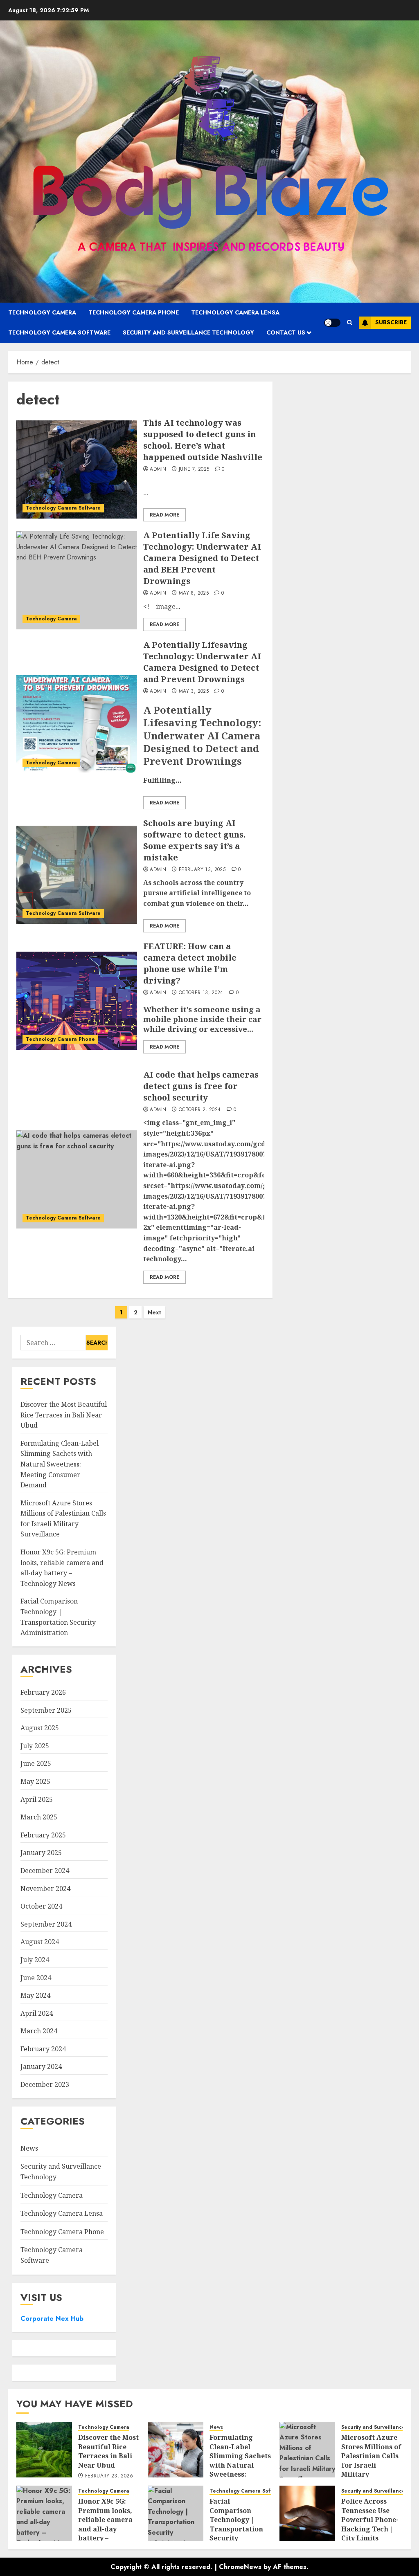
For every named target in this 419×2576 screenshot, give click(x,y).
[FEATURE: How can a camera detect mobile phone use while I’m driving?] (77, 1001)
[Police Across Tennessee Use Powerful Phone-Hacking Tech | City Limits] (307, 2513)
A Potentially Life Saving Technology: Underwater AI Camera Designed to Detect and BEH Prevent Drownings (202, 558)
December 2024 (45, 1871)
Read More (164, 515)
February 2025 (43, 1835)
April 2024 (37, 2013)
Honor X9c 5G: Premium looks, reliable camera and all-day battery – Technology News (108, 2524)
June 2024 (36, 1978)
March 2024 (39, 2031)
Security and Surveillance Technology (188, 332)
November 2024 (45, 1889)
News (29, 2148)
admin (158, 469)
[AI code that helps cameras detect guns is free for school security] (77, 1179)
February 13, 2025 (202, 870)
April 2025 (37, 1799)
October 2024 (41, 1906)
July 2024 (35, 1960)
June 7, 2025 (194, 469)
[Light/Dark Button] (332, 323)
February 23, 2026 (109, 2476)
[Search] (350, 322)
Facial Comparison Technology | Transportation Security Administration (236, 2524)
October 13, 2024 (201, 993)
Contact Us (286, 332)
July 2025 (35, 1746)
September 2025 (46, 1710)
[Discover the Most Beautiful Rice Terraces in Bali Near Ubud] (44, 2450)
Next (154, 1312)
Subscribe (391, 322)
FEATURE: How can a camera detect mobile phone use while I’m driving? (190, 963)
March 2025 (39, 1817)
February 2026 (43, 1692)
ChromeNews (240, 2567)
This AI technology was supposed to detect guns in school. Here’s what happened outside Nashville (203, 440)
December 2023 (45, 2084)
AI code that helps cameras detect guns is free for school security (201, 1086)
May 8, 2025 (194, 593)
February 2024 (43, 2049)
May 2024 (35, 1995)
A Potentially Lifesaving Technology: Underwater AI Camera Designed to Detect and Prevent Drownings (202, 662)
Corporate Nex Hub (52, 2319)
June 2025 (36, 1763)
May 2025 (35, 1781)
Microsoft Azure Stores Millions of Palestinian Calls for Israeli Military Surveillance (371, 2460)
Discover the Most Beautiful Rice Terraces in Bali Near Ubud (64, 1415)
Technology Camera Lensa (235, 312)
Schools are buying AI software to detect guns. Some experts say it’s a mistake (194, 840)
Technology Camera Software (59, 332)
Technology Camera (42, 312)
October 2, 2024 (200, 1110)
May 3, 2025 (194, 692)
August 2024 (40, 1942)
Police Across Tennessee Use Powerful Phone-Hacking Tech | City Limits (370, 2520)
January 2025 (41, 1853)
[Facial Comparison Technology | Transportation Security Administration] (176, 2513)
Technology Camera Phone (134, 312)
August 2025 (40, 1728)
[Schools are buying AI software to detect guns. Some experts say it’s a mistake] (77, 875)
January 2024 (41, 2066)
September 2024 (46, 1924)
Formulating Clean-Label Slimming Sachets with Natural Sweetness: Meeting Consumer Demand (60, 1464)
